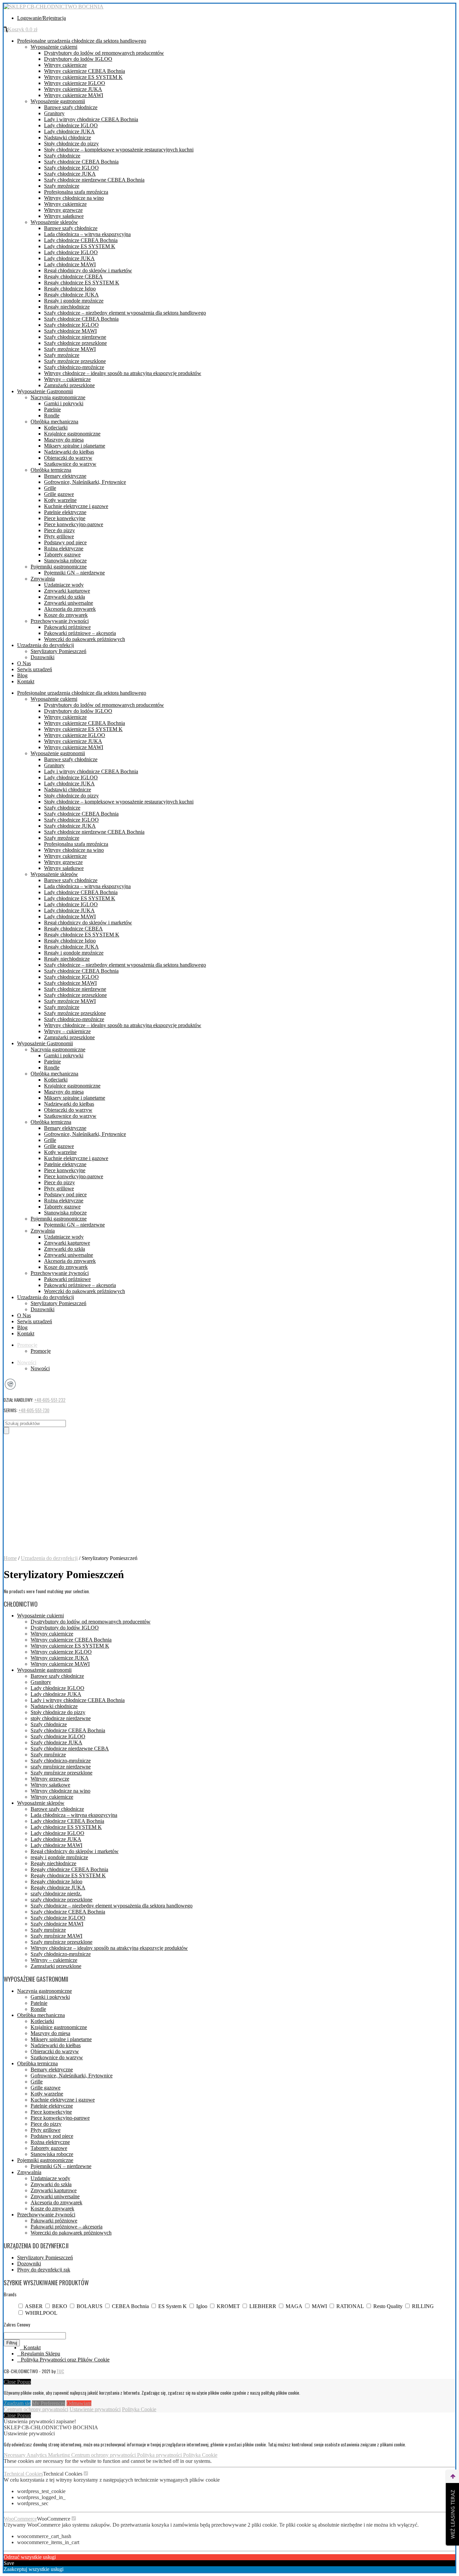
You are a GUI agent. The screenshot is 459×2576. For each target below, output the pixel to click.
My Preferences (49, 2403)
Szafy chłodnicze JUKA (70, 174)
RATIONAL (350, 2306)
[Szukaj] (6, 1431)
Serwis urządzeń (35, 669)
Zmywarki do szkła (65, 597)
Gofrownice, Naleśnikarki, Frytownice (85, 482)
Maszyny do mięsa (64, 440)
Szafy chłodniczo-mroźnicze (74, 367)
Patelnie (52, 409)
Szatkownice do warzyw (70, 464)
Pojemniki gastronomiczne (59, 567)
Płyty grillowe (59, 536)
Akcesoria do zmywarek (70, 609)
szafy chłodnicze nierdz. (56, 1894)
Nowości (27, 1362)
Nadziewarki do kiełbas (69, 452)
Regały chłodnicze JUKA (71, 295)
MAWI (319, 2306)
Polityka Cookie (139, 2409)
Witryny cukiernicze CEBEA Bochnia (85, 71)
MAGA (294, 2306)
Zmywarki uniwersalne (69, 603)
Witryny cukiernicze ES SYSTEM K (83, 77)
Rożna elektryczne (64, 548)
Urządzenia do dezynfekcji (46, 645)
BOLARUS (90, 2306)
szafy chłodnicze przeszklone (61, 1900)
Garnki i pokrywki (64, 403)
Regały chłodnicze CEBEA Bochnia (69, 1869)
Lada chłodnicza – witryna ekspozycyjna (87, 234)
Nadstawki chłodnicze (68, 137)
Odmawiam (79, 2403)
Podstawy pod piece (65, 542)
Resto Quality (388, 2306)
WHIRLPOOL (41, 2313)
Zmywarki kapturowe (67, 591)
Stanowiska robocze (65, 561)
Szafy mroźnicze (62, 186)
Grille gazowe (59, 494)
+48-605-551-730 (34, 1410)
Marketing (60, 2455)
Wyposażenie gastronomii (58, 101)
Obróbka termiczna (51, 470)
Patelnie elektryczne (65, 512)
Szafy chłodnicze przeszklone (75, 343)
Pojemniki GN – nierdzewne (74, 573)
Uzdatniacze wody (64, 585)
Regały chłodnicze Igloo (70, 289)
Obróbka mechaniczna (54, 422)
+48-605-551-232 (50, 1400)
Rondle (52, 416)
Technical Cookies (23, 2474)
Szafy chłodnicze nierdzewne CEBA (70, 1749)
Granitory (54, 113)
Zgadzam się (17, 2403)
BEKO (60, 2306)
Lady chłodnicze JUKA (69, 131)
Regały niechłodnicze (67, 307)
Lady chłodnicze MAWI (70, 264)
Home (10, 1558)
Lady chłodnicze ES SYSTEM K (80, 246)
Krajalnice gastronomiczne (72, 434)
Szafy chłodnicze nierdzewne (75, 337)
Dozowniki (43, 657)
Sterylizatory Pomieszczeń (58, 651)
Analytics (37, 2455)
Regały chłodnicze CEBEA (73, 277)
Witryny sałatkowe (64, 216)
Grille (50, 488)
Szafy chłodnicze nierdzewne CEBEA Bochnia (94, 180)
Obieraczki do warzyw (68, 458)
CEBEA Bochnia (130, 2306)
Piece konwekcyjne (65, 518)
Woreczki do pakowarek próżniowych (85, 639)
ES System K (173, 2306)
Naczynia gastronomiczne (58, 397)
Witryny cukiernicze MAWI (74, 95)
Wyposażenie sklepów (54, 222)
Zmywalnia (43, 579)
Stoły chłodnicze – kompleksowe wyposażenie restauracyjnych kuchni (119, 150)
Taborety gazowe (62, 555)
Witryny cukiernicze (65, 65)
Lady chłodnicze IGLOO (71, 125)
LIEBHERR (263, 2306)
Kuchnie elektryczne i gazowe (76, 506)
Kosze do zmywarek (66, 615)
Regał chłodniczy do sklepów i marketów (88, 270)
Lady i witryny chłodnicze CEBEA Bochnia (91, 119)
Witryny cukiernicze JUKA (73, 89)
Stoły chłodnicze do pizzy (71, 144)
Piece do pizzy (59, 530)
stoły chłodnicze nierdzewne (61, 1718)
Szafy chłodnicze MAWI (70, 331)
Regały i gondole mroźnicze (74, 301)
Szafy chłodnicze (62, 156)
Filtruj (12, 2343)
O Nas (24, 663)
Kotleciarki (56, 428)
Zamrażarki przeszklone (69, 385)
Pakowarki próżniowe (67, 627)
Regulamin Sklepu (40, 2354)
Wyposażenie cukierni (54, 47)
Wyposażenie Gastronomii (45, 391)
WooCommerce (20, 2519)
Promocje (27, 1345)
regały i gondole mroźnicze (59, 1857)
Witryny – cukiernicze (67, 379)
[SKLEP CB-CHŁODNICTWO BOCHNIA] (54, 7)
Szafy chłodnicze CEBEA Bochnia (81, 162)
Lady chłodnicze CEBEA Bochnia (81, 240)
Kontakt (26, 681)
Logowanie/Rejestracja (41, 18)
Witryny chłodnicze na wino (74, 198)
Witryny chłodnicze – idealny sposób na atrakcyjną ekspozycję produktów (123, 373)
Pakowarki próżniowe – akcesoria (80, 633)
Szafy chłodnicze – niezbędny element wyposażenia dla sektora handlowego (125, 313)
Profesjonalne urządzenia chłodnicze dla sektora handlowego (82, 41)
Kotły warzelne (60, 500)
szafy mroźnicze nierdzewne (61, 1767)
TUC (60, 2371)
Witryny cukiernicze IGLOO (75, 83)
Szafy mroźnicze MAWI (70, 349)
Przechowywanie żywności (60, 621)
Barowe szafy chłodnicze (71, 107)
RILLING (423, 2306)
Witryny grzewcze (63, 210)
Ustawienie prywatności (95, 2409)
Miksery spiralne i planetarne (75, 446)
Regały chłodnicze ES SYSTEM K (82, 283)
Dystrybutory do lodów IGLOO (78, 59)
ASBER (34, 2306)
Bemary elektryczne (65, 476)
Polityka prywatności (160, 2455)
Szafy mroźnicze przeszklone (75, 361)
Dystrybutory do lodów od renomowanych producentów (104, 53)
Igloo (202, 2306)
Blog (22, 675)
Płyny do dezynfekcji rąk (44, 2270)
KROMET (228, 2306)
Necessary (15, 2455)
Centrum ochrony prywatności (36, 2409)
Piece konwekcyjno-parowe (74, 524)
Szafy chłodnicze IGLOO (71, 168)
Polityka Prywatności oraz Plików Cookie (65, 2360)
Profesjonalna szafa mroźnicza (76, 192)
